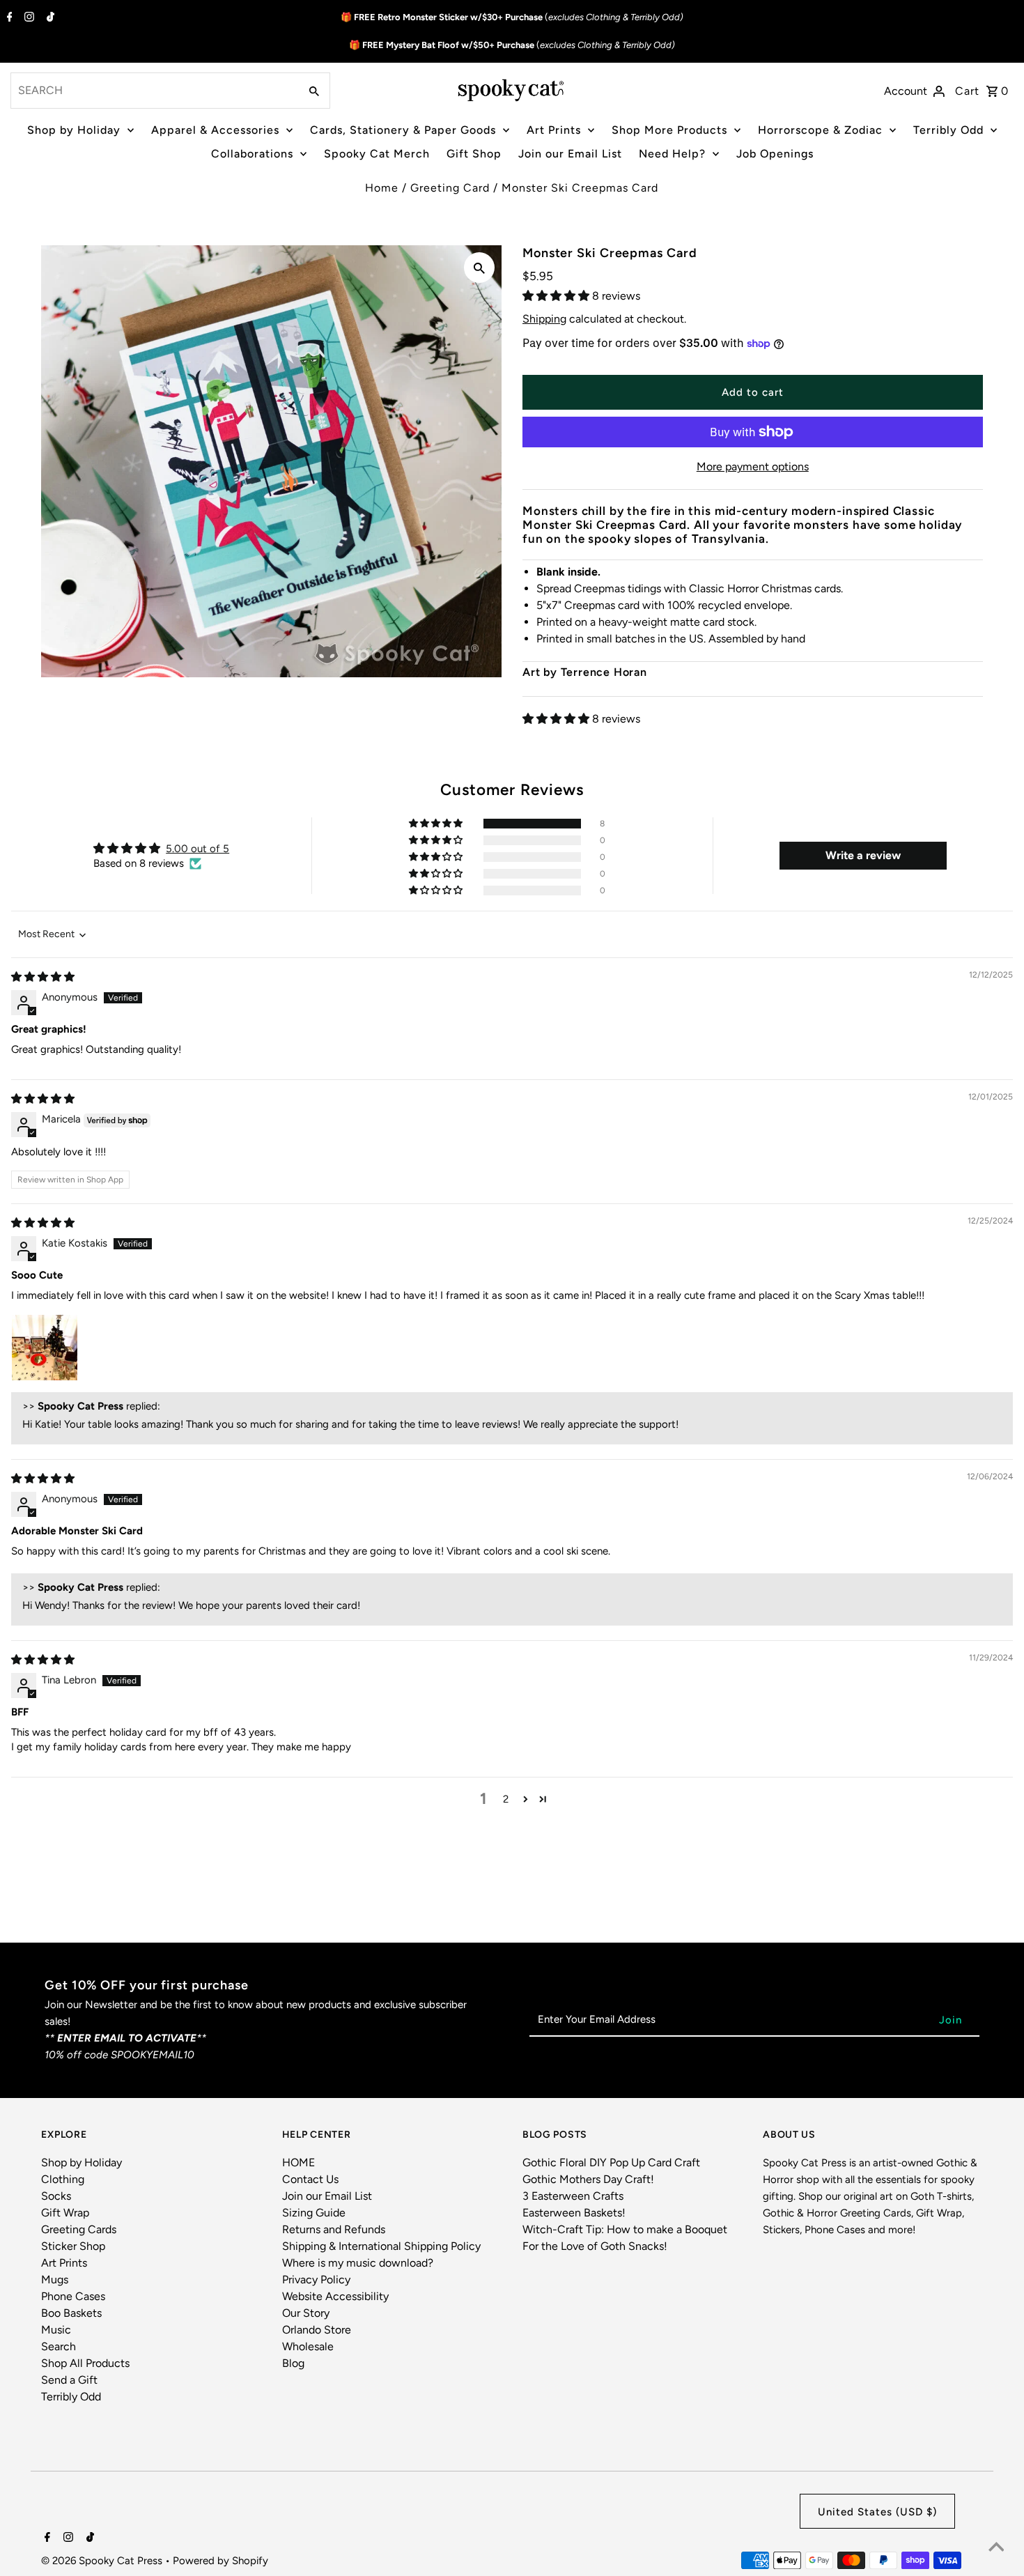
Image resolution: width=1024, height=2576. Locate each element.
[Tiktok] (49, 18)
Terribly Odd (948, 130)
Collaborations (252, 154)
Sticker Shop (73, 2246)
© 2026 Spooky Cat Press (103, 2561)
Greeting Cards (79, 2229)
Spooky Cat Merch (377, 154)
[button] (557, 296)
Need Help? (672, 154)
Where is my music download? (358, 2263)
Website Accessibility (335, 2296)
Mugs (55, 2280)
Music (56, 2330)
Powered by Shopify (220, 2561)
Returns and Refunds (334, 2229)
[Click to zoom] (479, 268)
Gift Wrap (65, 2213)
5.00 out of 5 (197, 849)
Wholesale (308, 2346)
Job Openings (775, 154)
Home (382, 188)
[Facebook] (8, 18)
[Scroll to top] (996, 2548)
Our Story (306, 2313)
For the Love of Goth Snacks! (595, 2246)
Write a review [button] (863, 855)
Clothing (63, 2179)
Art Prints (554, 130)
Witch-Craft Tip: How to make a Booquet (625, 2229)
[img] (43, 977)
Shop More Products (669, 130)
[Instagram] (28, 18)
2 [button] (506, 1799)
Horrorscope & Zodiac (820, 130)
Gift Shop (474, 154)
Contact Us (310, 2179)
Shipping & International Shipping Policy (381, 2246)
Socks (56, 2196)
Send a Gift (69, 2380)
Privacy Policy (316, 2280)
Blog (293, 2363)
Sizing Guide (314, 2213)
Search (59, 2346)
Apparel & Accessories (215, 130)
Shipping (544, 319)
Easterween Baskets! (574, 2213)
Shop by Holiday (74, 130)
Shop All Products (85, 2363)
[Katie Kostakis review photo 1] (45, 1348)
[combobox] (154, 91)
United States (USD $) (877, 2512)
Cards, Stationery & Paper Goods (403, 130)
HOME (298, 2162)
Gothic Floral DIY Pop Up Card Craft (611, 2162)
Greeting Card (450, 188)
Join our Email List (570, 154)
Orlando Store (317, 2330)
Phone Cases (73, 2296)
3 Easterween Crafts (573, 2196)
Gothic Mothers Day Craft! (588, 2179)
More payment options (753, 466)
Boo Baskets (71, 2313)
